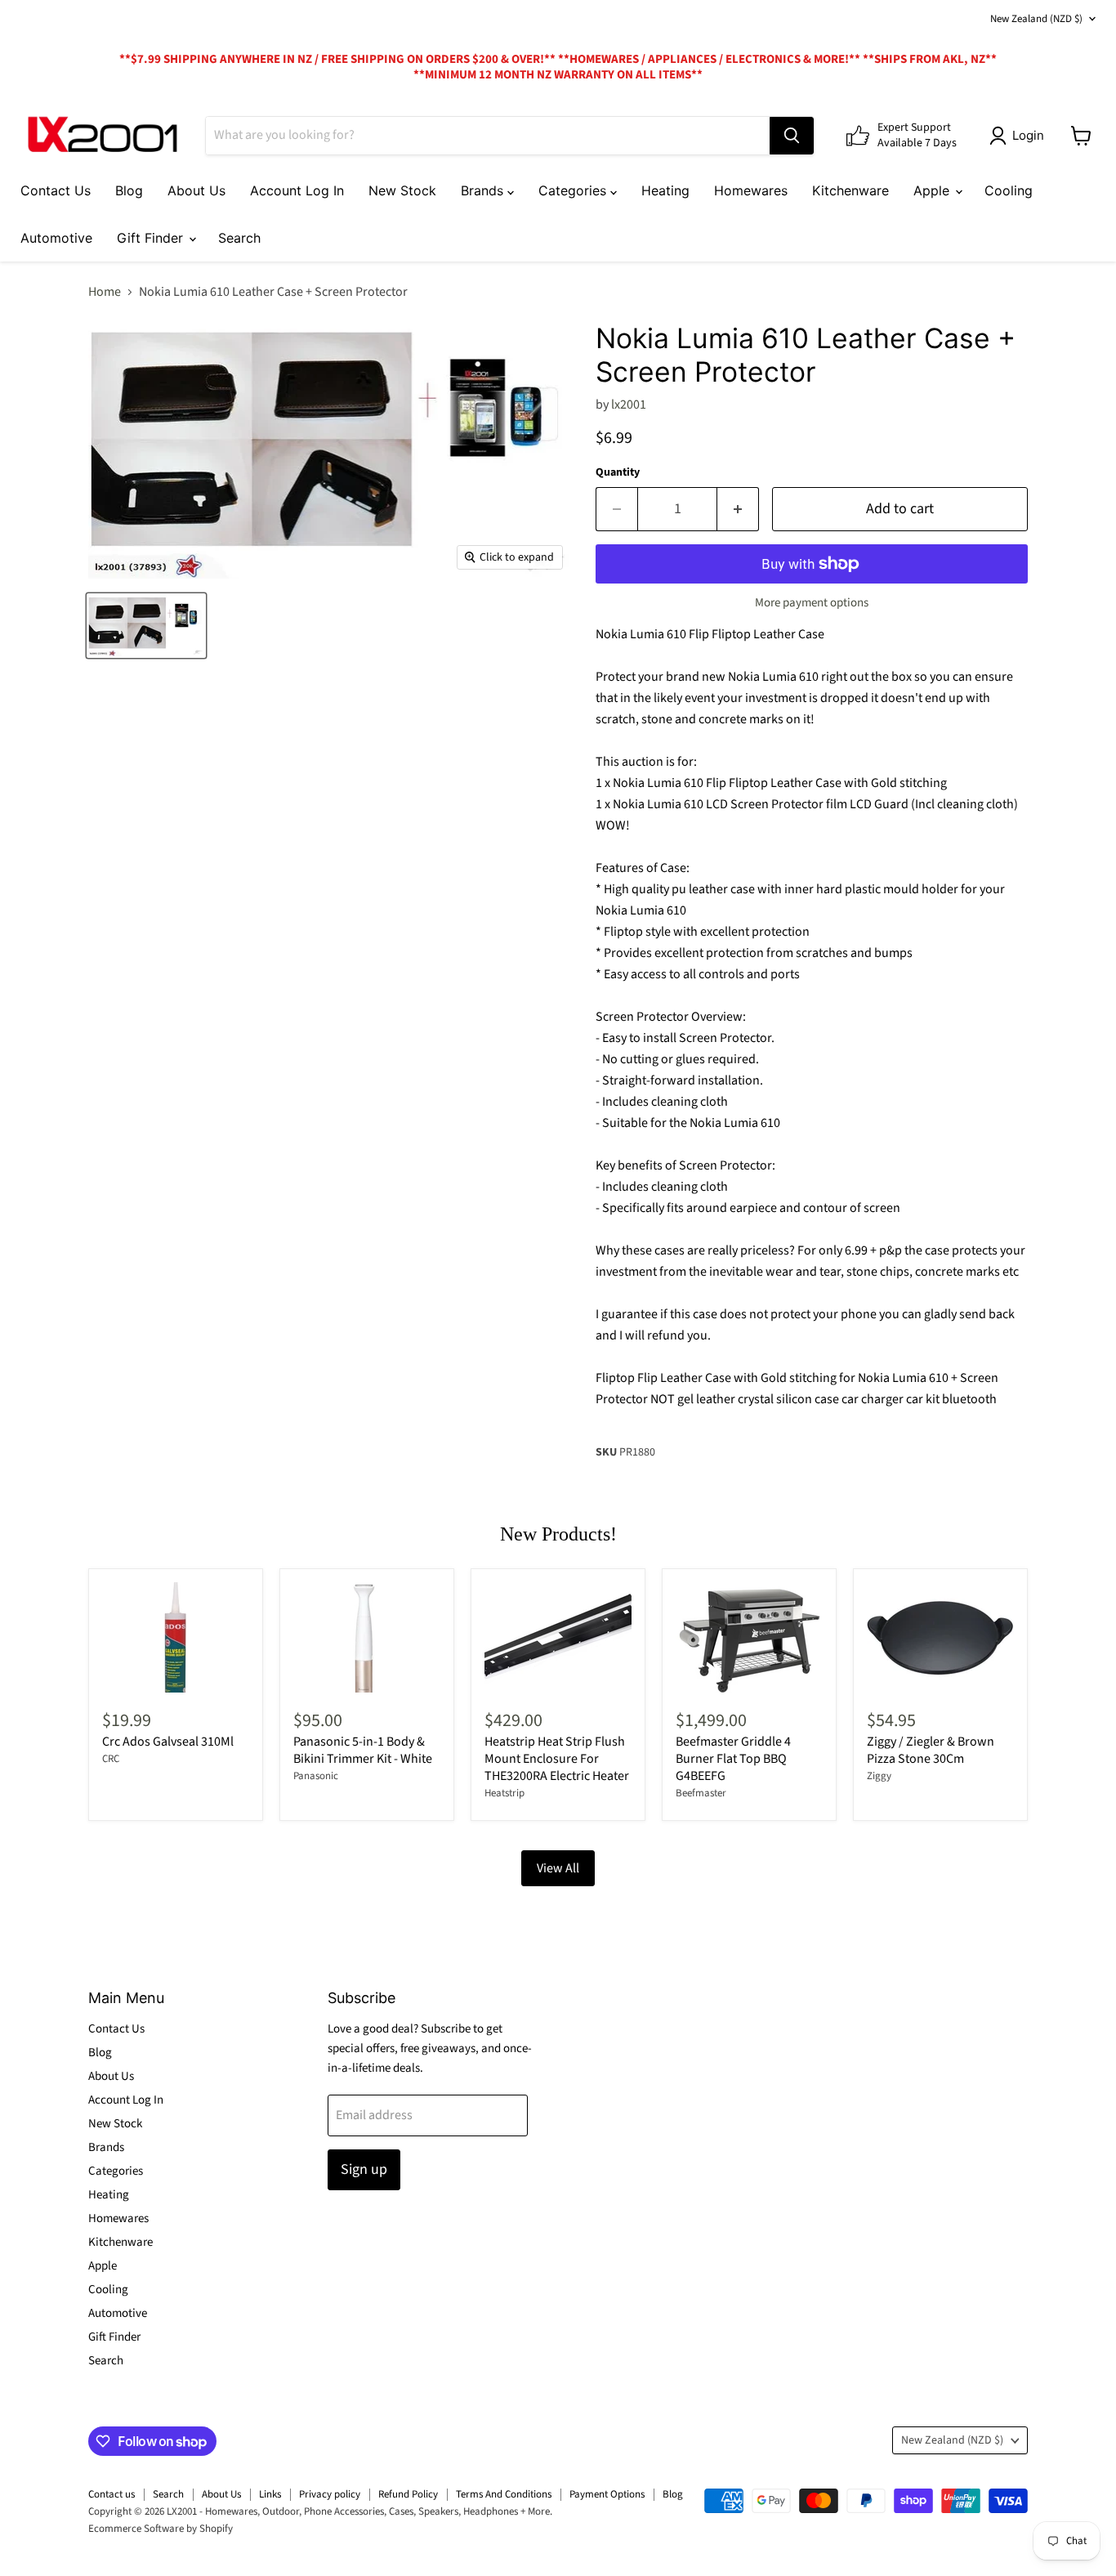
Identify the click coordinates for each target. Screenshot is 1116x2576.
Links (270, 2494)
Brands (484, 190)
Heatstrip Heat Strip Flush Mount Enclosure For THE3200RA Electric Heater (557, 1759)
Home (105, 292)
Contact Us (56, 190)
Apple (933, 190)
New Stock (402, 190)
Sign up (364, 2169)
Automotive (56, 238)
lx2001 (629, 405)
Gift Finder (152, 238)
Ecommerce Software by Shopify (161, 2529)
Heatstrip (504, 1793)
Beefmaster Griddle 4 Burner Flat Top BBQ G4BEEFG (733, 1759)
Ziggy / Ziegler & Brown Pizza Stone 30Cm (931, 1750)
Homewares (751, 190)
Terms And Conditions (504, 2494)
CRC (111, 1759)
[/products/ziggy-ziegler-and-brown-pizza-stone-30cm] (940, 1637)
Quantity (618, 472)
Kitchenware (850, 190)
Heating (665, 190)
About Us (196, 190)
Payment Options (607, 2494)
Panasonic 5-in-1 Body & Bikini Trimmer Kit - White (363, 1750)
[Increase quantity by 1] (738, 510)
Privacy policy (330, 2494)
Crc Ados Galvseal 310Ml (168, 1742)
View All (558, 1868)
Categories (574, 190)
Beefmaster (701, 1793)
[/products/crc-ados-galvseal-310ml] (176, 1637)
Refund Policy (408, 2494)
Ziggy (879, 1776)
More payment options (812, 603)
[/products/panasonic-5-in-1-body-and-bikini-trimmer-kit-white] (367, 1637)
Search (239, 238)
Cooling (1009, 190)
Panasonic (316, 1776)
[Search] (792, 136)
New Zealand (1036, 19)
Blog (129, 190)
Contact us (112, 2494)
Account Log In (297, 190)
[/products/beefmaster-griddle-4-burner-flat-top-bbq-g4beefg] (749, 1637)
